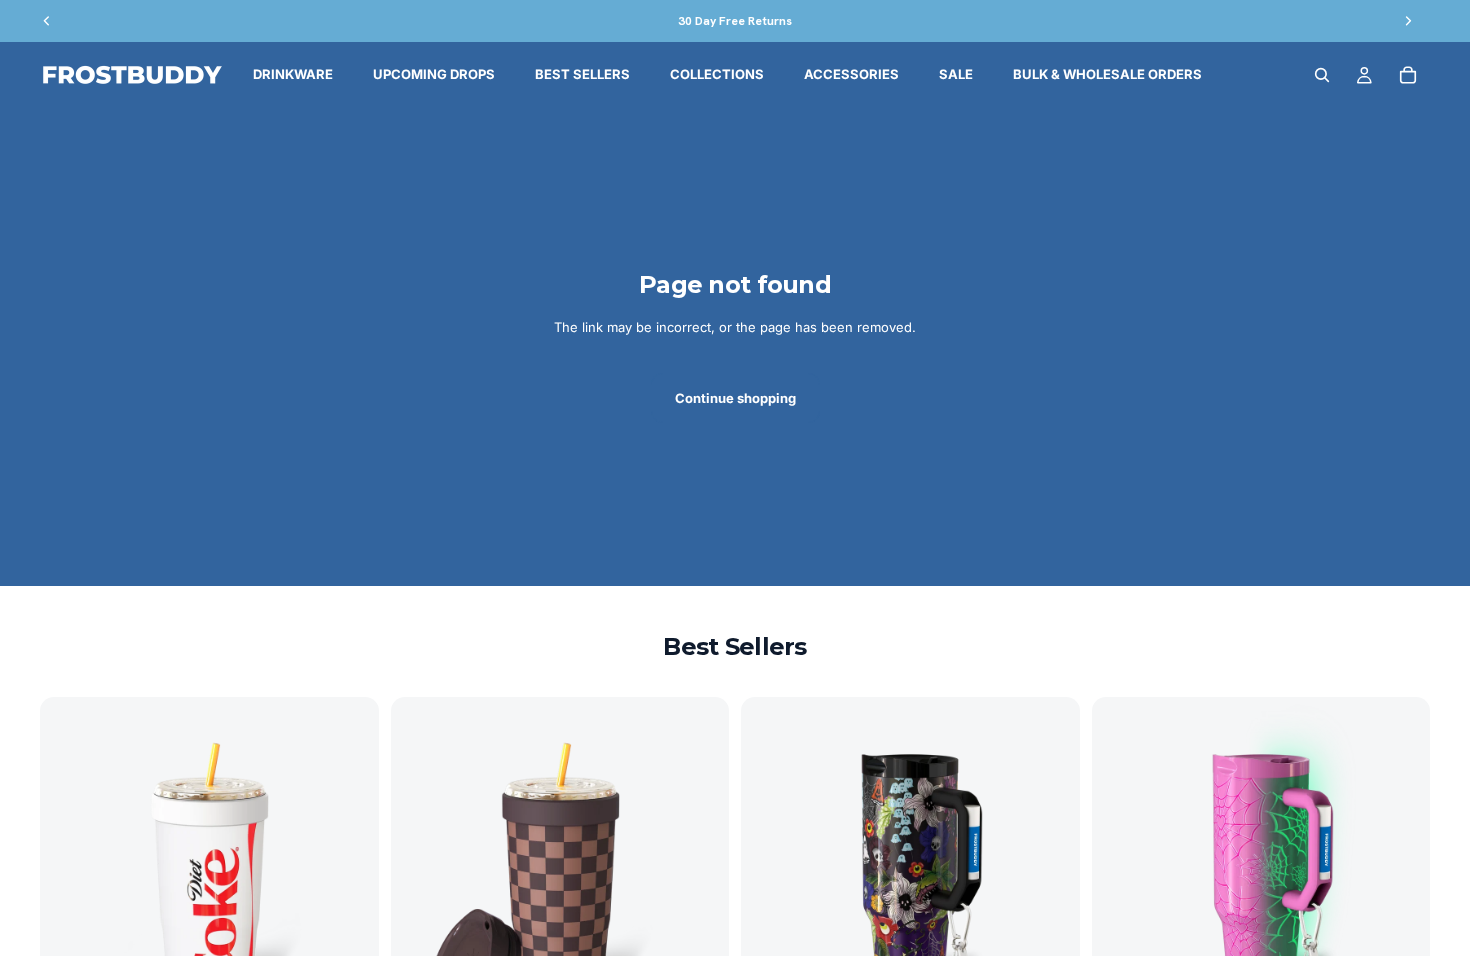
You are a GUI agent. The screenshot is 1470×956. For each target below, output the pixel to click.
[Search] (1322, 75)
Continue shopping (735, 398)
